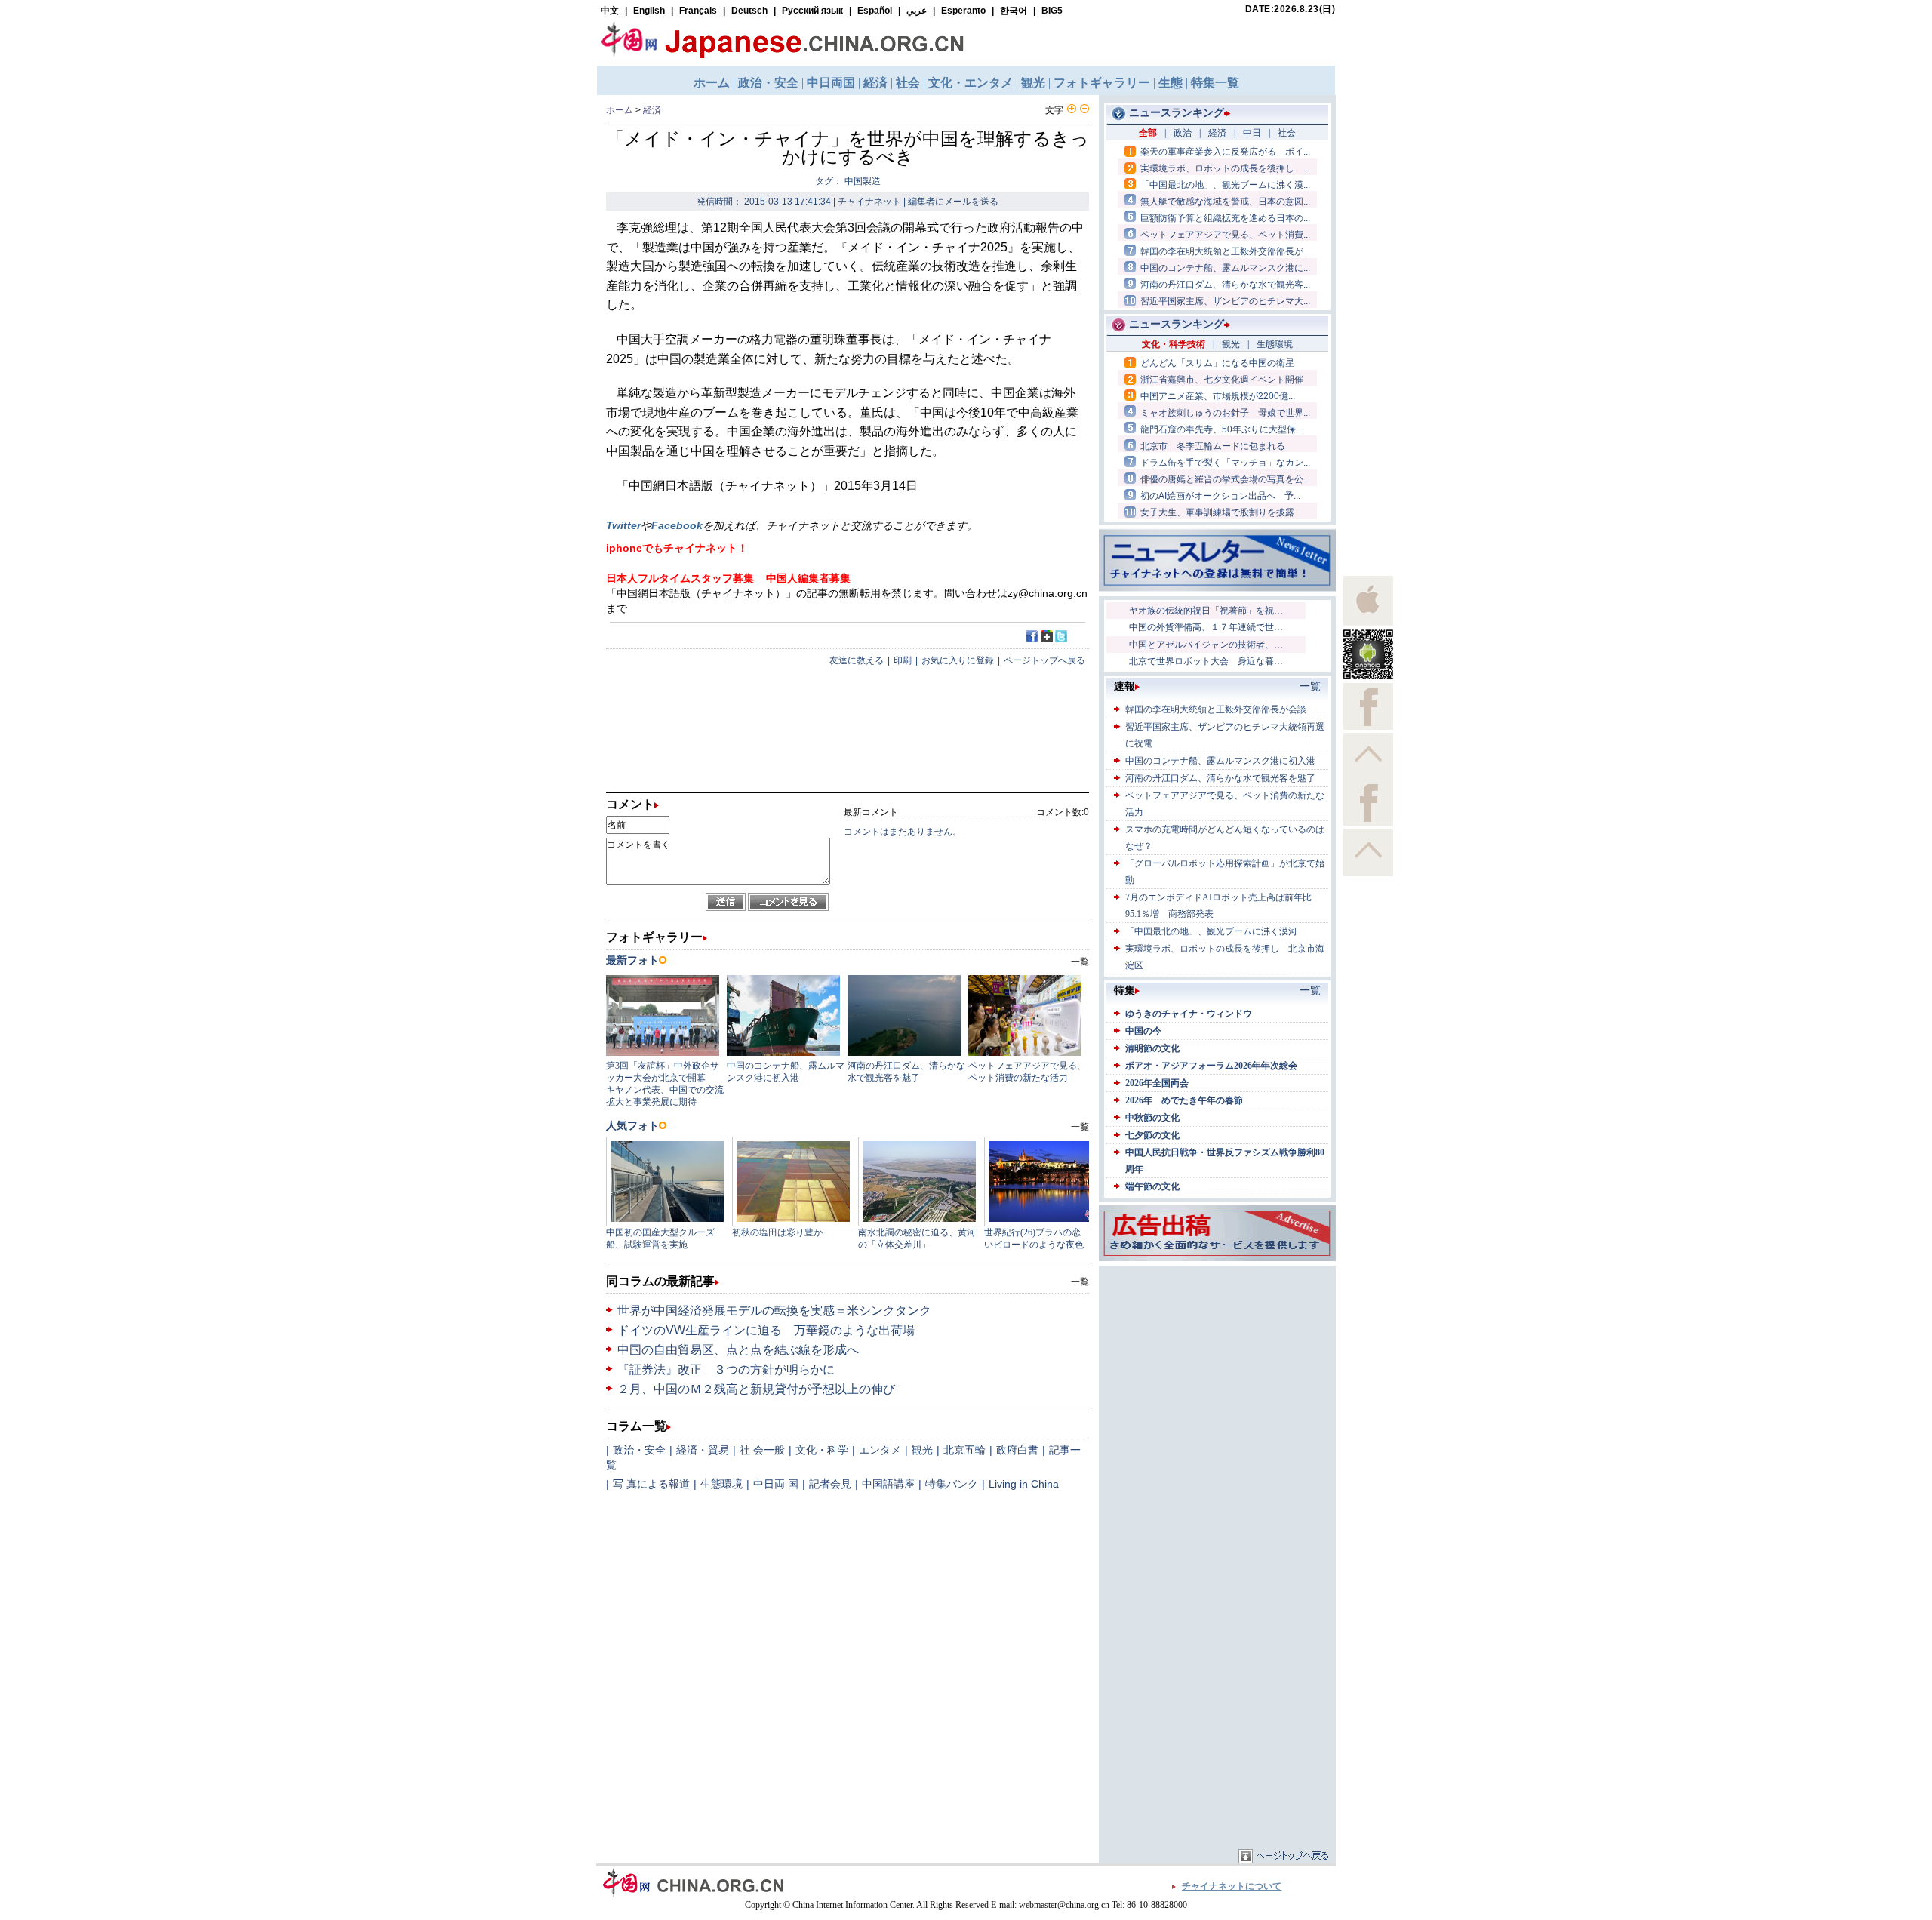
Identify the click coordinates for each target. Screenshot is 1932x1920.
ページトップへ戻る (1044, 660)
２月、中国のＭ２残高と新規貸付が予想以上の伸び (756, 1389)
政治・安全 (639, 1450)
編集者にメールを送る (953, 202)
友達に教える (857, 660)
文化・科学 (822, 1450)
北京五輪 (964, 1450)
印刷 (903, 660)
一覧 (1080, 1282)
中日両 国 (776, 1484)
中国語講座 (888, 1484)
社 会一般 (762, 1450)
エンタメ (880, 1450)
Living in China (1024, 1484)
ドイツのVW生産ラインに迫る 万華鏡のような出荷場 (766, 1330)
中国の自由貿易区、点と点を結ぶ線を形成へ (738, 1350)
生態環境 (721, 1484)
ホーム (620, 110)
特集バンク (952, 1484)
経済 (652, 110)
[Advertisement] (1217, 1364)
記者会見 (830, 1484)
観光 (922, 1450)
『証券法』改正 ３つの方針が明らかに (726, 1369)
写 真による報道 (651, 1484)
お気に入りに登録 (958, 660)
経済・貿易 (703, 1450)
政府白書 (1017, 1450)
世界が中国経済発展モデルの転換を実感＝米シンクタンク (774, 1311)
